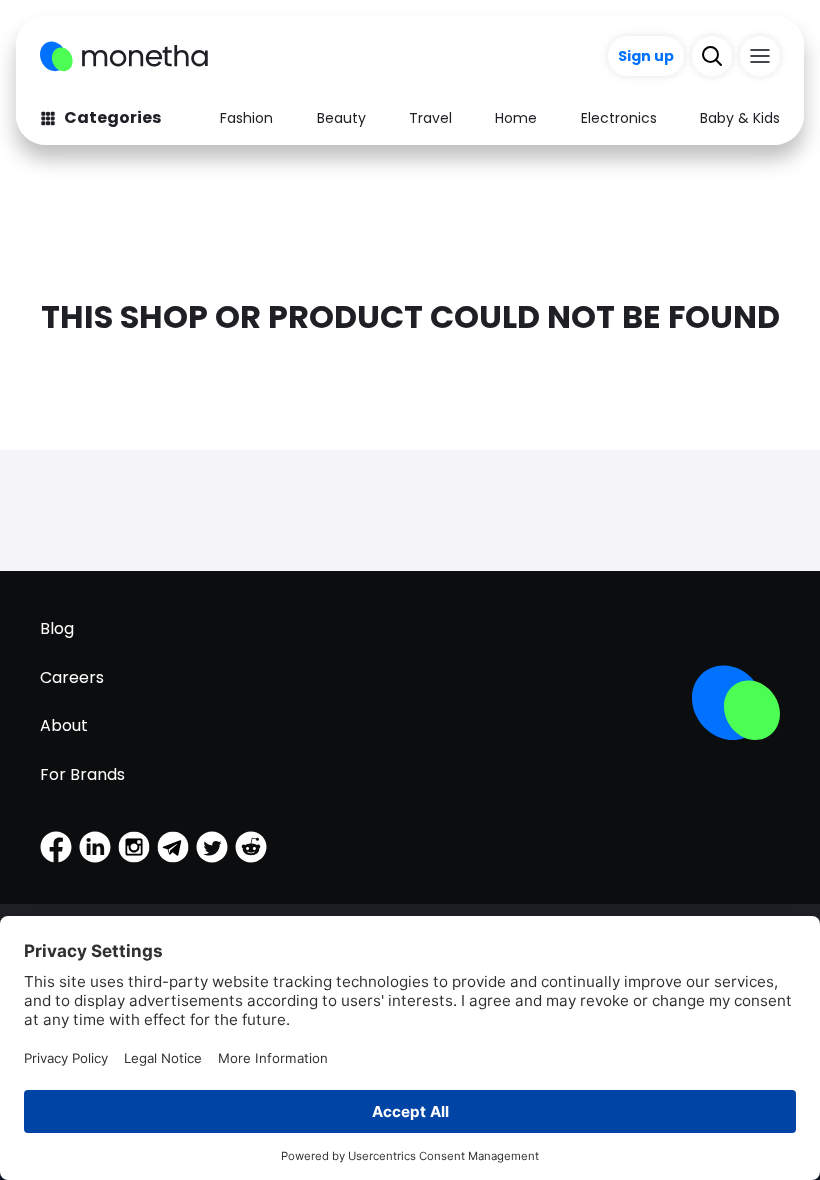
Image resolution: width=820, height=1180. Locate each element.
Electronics (619, 118)
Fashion (246, 118)
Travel (430, 118)
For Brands (82, 774)
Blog (57, 628)
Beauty (341, 118)
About (64, 725)
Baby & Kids (740, 118)
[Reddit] (251, 847)
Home (516, 118)
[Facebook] (56, 847)
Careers (72, 677)
